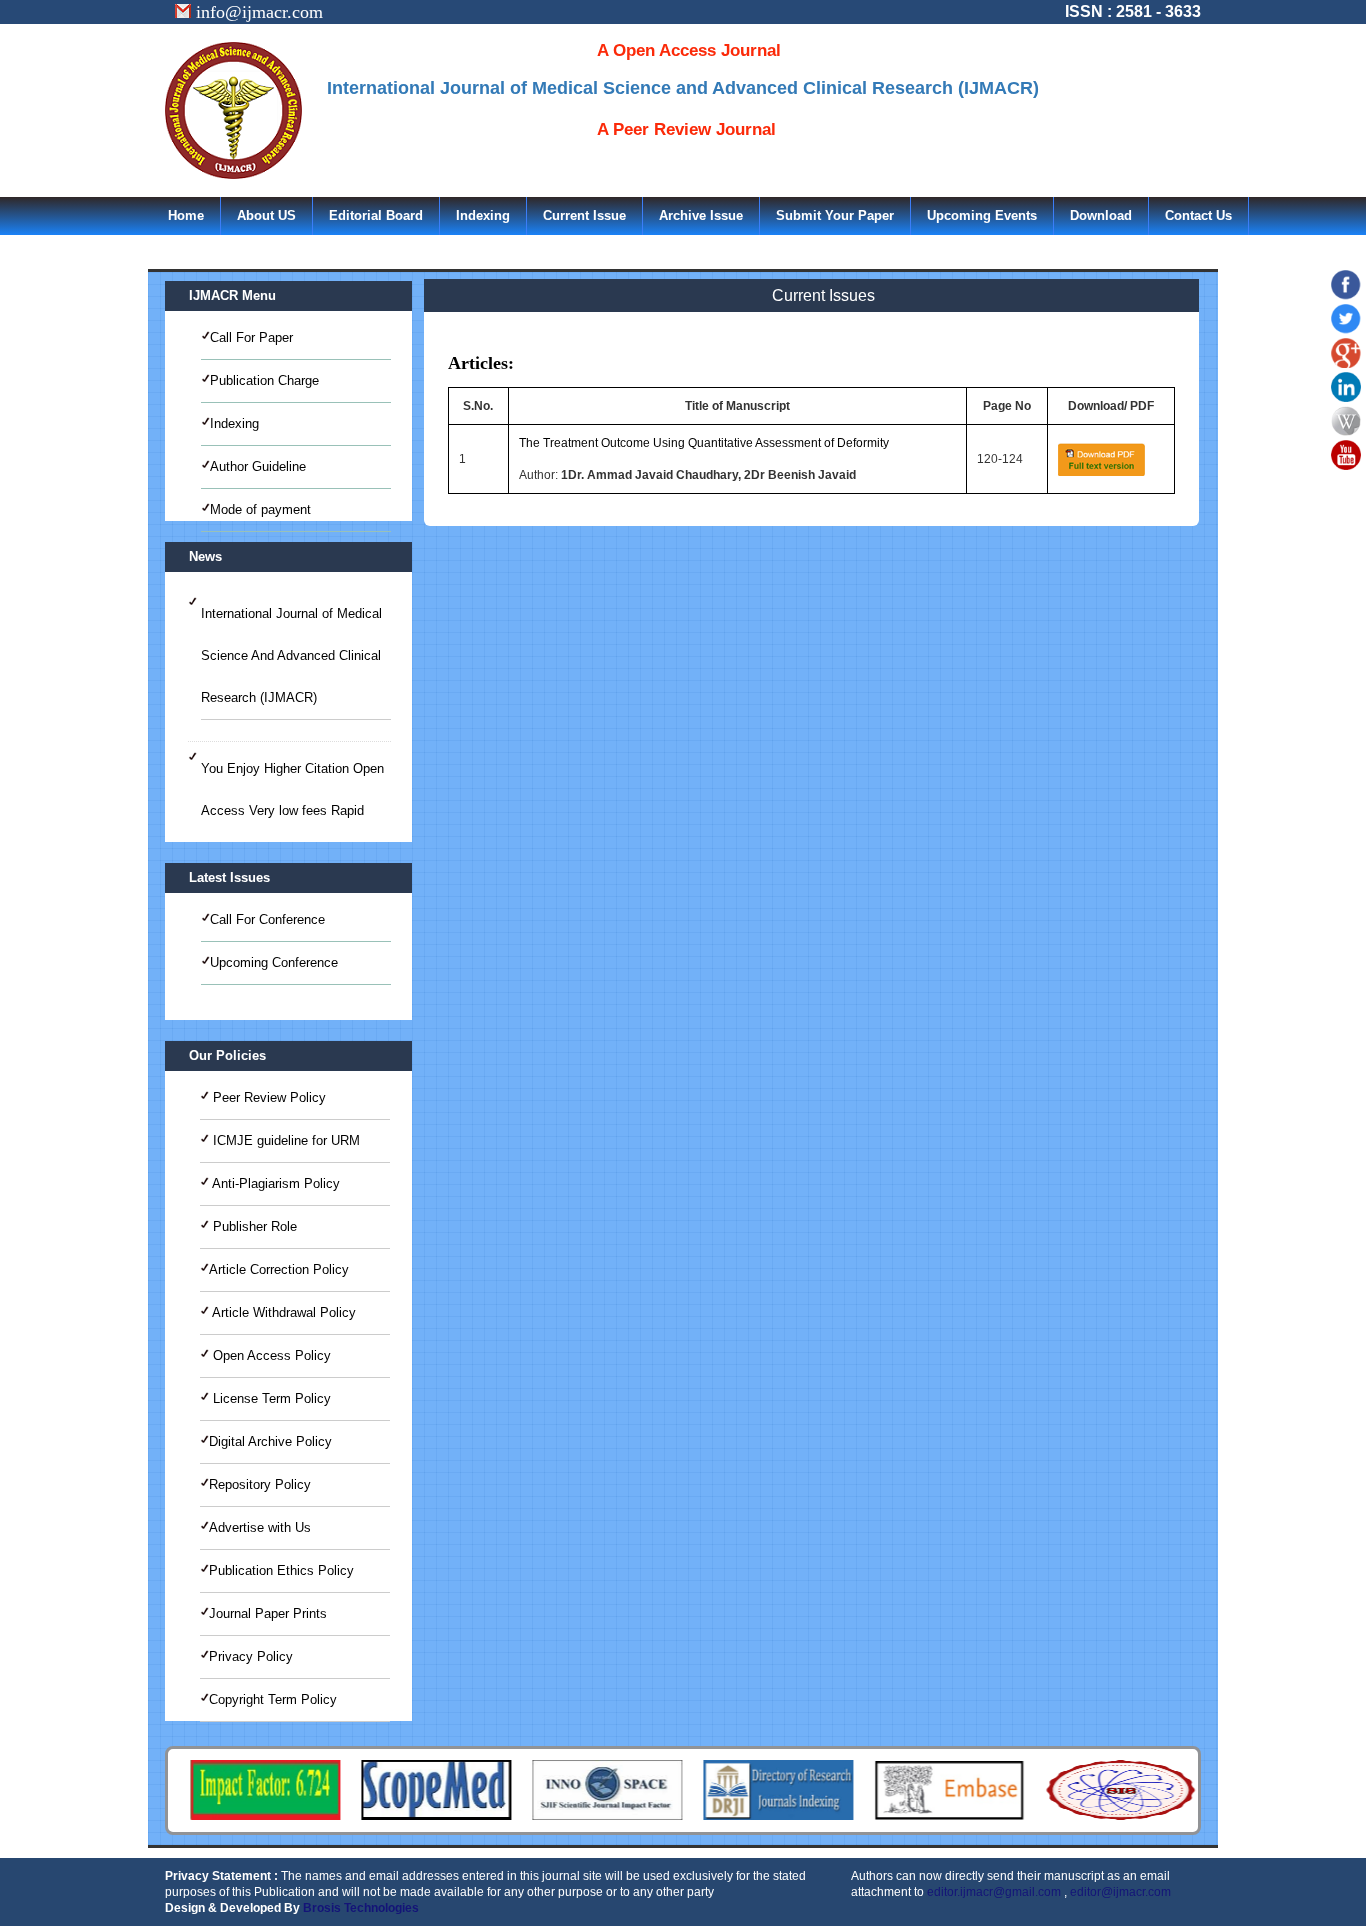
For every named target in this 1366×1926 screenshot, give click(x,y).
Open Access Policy (270, 1355)
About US (266, 215)
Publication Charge (264, 380)
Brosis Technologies (361, 1908)
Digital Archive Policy (270, 1441)
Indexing (483, 215)
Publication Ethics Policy (281, 1570)
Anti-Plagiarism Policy (274, 1183)
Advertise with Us (260, 1527)
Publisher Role (253, 1226)
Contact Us (1198, 215)
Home (186, 215)
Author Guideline (258, 466)
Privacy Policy (251, 1656)
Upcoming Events (982, 215)
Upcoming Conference (274, 962)
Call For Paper (251, 337)
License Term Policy (270, 1398)
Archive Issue (701, 215)
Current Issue (584, 215)
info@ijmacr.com (257, 12)
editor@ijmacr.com (1120, 1892)
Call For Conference (267, 919)
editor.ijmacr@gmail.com (994, 1892)
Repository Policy (260, 1484)
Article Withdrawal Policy (282, 1312)
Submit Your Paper (835, 215)
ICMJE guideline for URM (284, 1140)
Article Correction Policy (279, 1269)
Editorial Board (376, 215)
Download (1101, 215)
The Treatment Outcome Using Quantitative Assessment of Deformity (704, 443)
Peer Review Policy (267, 1097)
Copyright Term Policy (273, 1699)
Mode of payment (260, 509)
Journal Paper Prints (268, 1613)
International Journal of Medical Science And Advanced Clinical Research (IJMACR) (291, 655)
